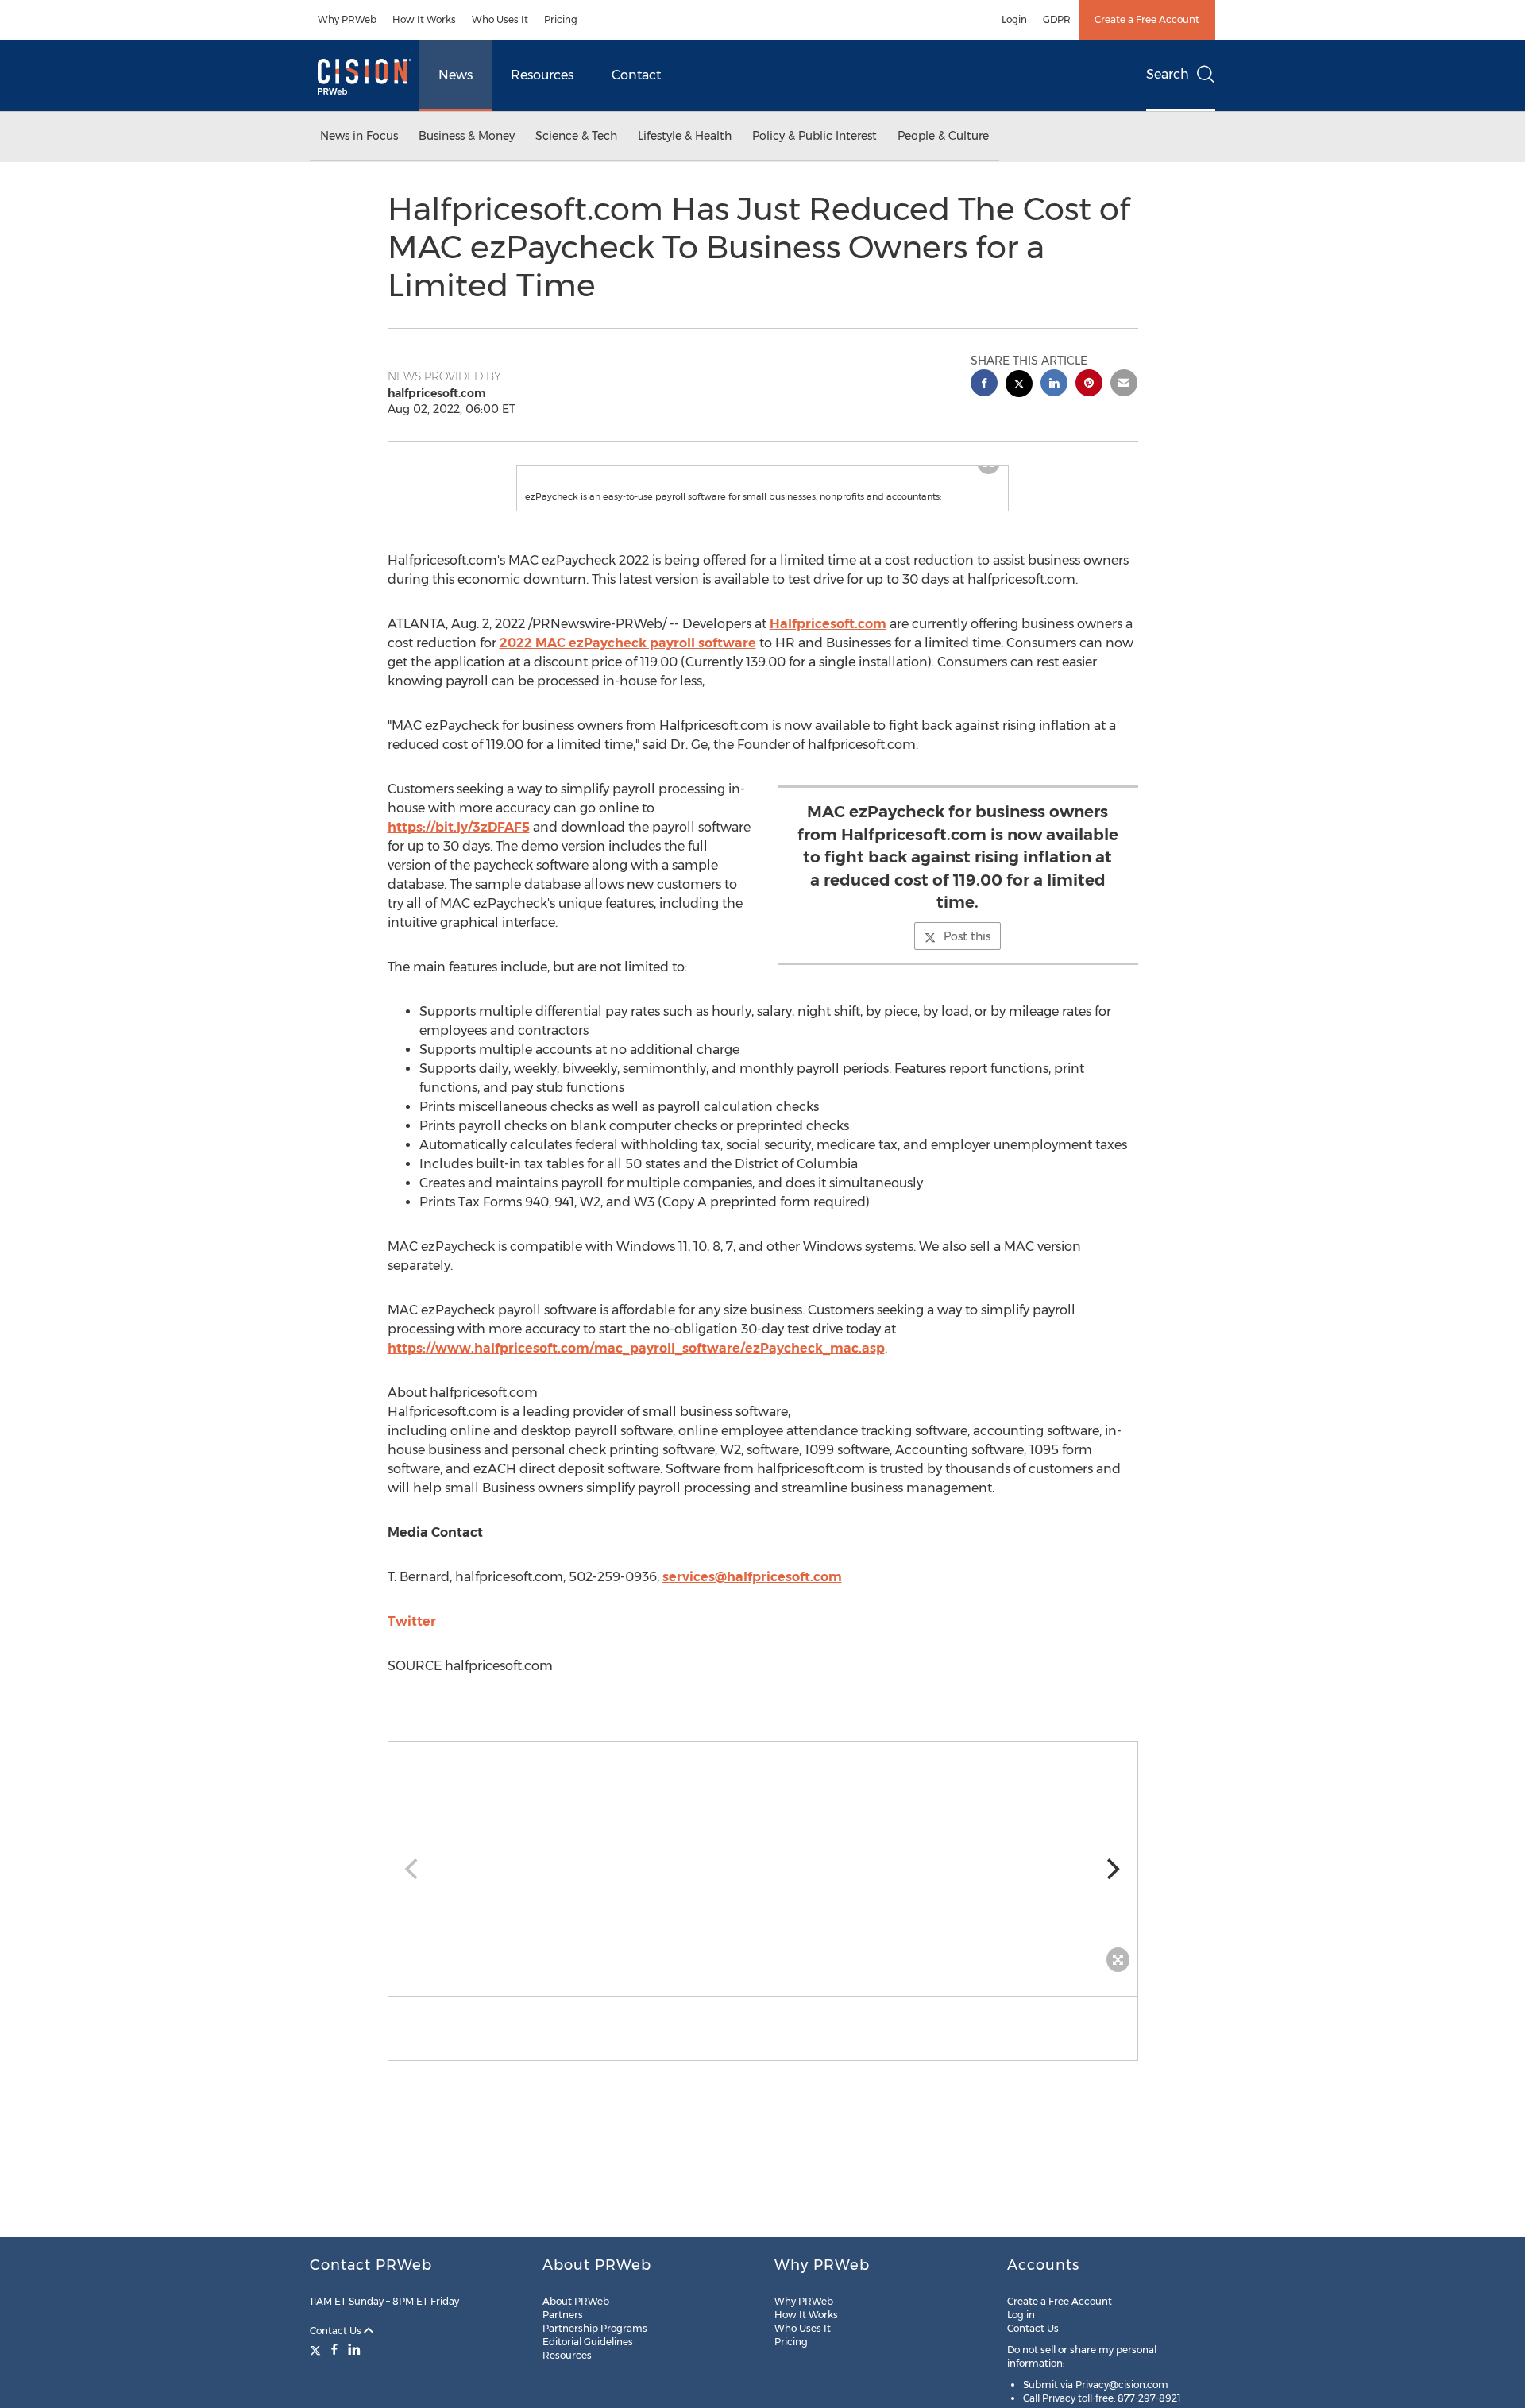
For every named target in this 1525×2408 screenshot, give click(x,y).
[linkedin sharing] (1054, 385)
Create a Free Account (1147, 19)
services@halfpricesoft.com (752, 1577)
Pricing (561, 19)
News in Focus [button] (359, 136)
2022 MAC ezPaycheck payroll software (628, 643)
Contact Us (337, 2331)
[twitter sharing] (1019, 386)
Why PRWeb (347, 19)
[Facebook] (334, 2349)
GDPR (1057, 19)
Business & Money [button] (467, 136)
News (456, 75)
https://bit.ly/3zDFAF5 (459, 827)
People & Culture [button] (943, 136)
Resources (542, 75)
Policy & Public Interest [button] (815, 136)
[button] (763, 1861)
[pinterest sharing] (1089, 385)
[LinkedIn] (354, 2349)
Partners (563, 2315)
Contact (636, 75)
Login (1014, 19)
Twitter (412, 1621)
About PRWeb (576, 2301)
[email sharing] (1124, 385)
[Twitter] (317, 2349)
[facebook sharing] (984, 385)
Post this (967, 936)
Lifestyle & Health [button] (685, 136)
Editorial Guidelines (588, 2342)
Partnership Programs (595, 2328)
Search (1168, 74)
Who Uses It (500, 19)
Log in (1021, 2315)
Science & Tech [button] (576, 136)
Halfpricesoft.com (828, 624)
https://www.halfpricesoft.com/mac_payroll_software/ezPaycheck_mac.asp (636, 1348)
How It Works (424, 19)
